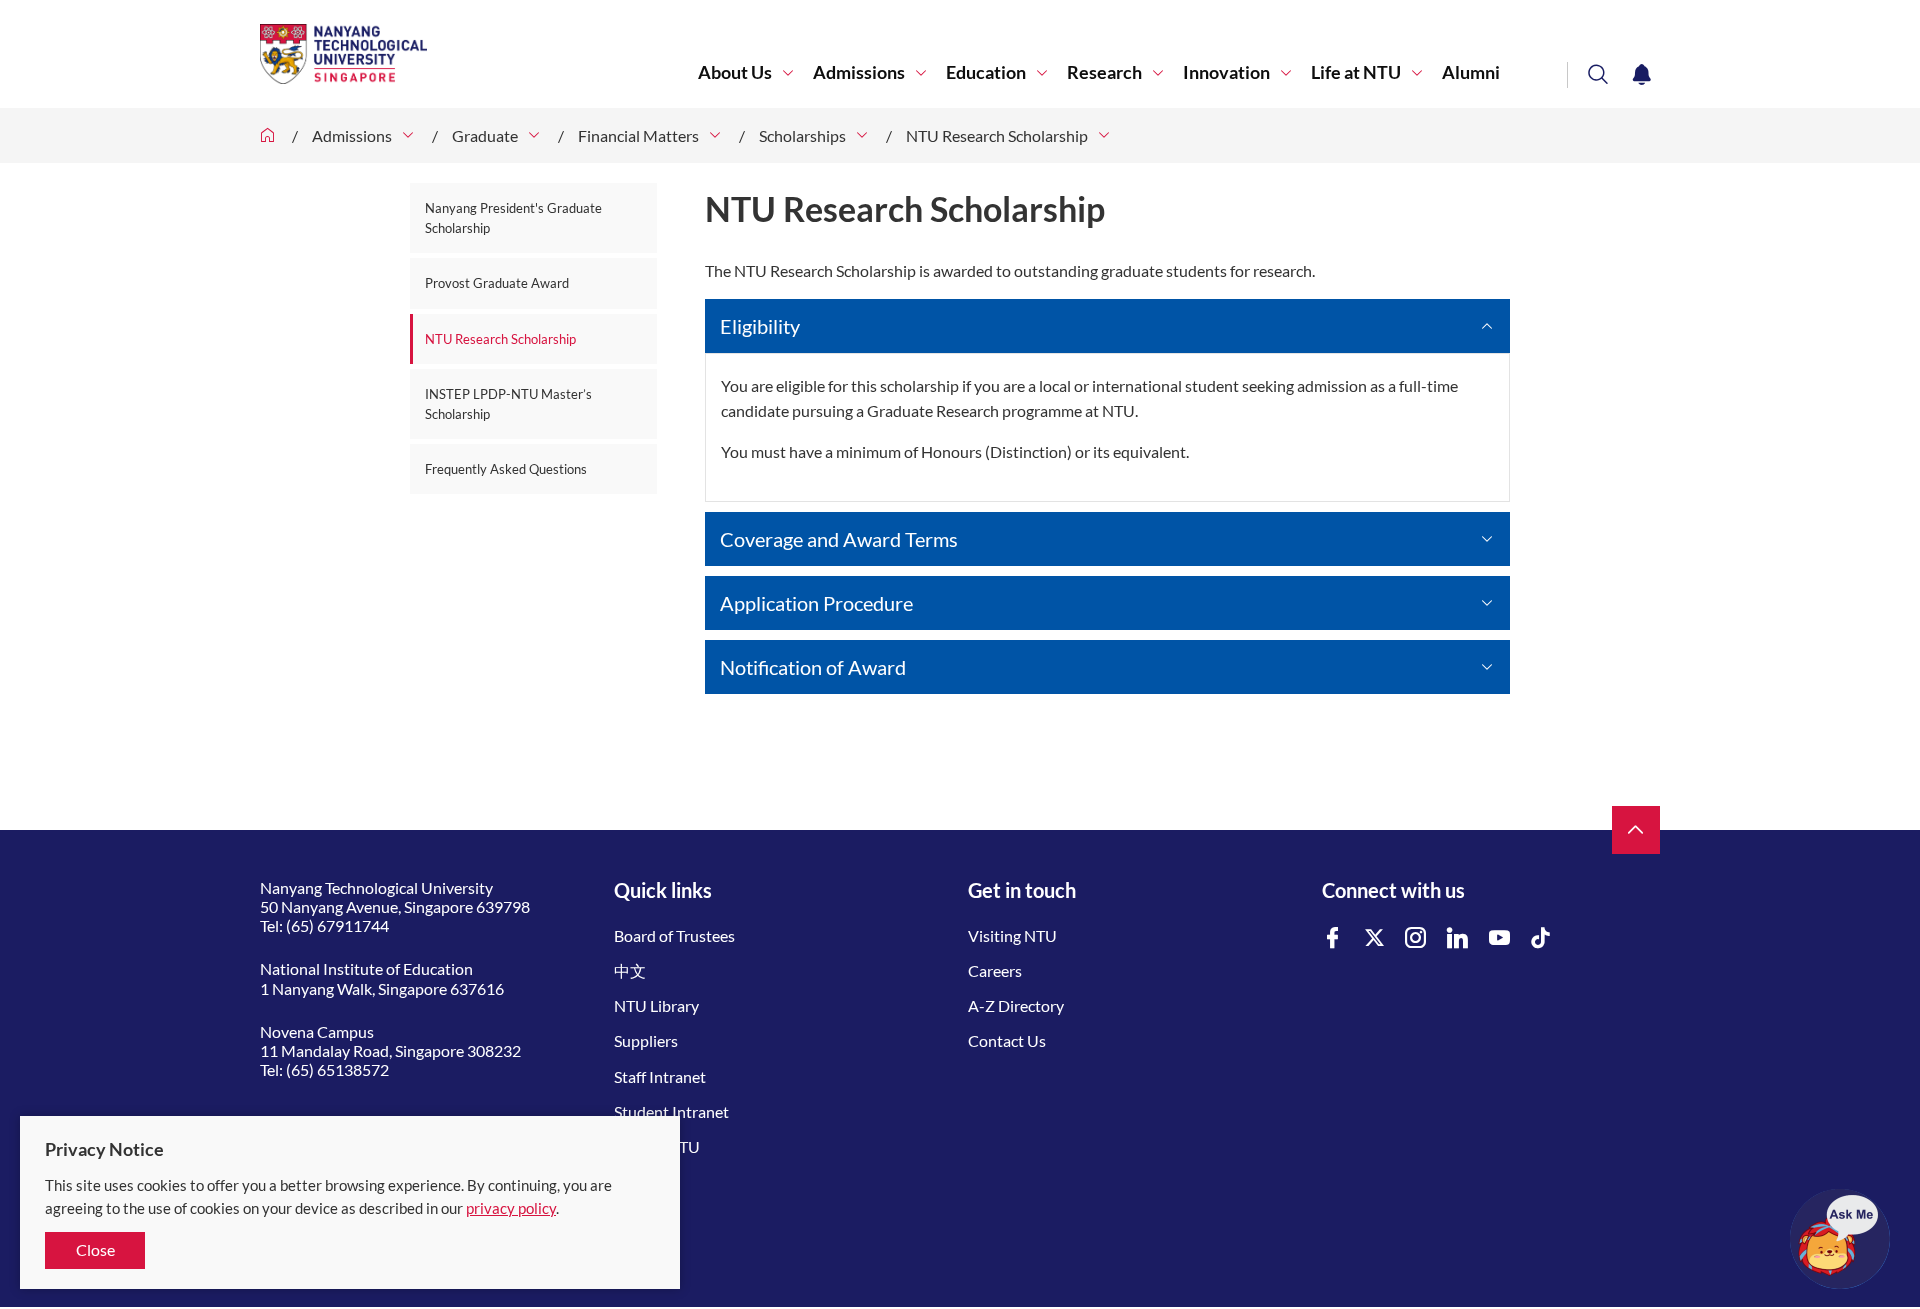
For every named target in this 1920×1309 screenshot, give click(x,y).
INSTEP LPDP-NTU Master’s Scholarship (508, 404)
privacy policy (511, 1208)
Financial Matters (638, 135)
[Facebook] (1333, 938)
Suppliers (646, 1040)
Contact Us (1007, 1040)
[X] (1375, 938)
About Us (735, 72)
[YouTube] (1500, 938)
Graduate (485, 135)
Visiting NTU (1012, 935)
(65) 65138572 (337, 1069)
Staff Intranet (660, 1076)
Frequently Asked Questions (506, 469)
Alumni (1471, 72)
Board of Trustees (674, 935)
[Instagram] (1416, 938)
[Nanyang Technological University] (479, 54)
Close (95, 1249)
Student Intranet (671, 1111)
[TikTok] (1541, 938)
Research (1104, 72)
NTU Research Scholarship (997, 135)
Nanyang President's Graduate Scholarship (513, 218)
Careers (995, 970)
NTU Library (656, 1005)
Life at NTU (1356, 72)
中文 (630, 970)
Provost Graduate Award (497, 283)
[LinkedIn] (1458, 938)
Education (986, 72)
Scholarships (802, 135)
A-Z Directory (1016, 1005)
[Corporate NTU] (268, 135)
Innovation (1226, 72)
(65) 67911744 (337, 925)
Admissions (859, 72)
